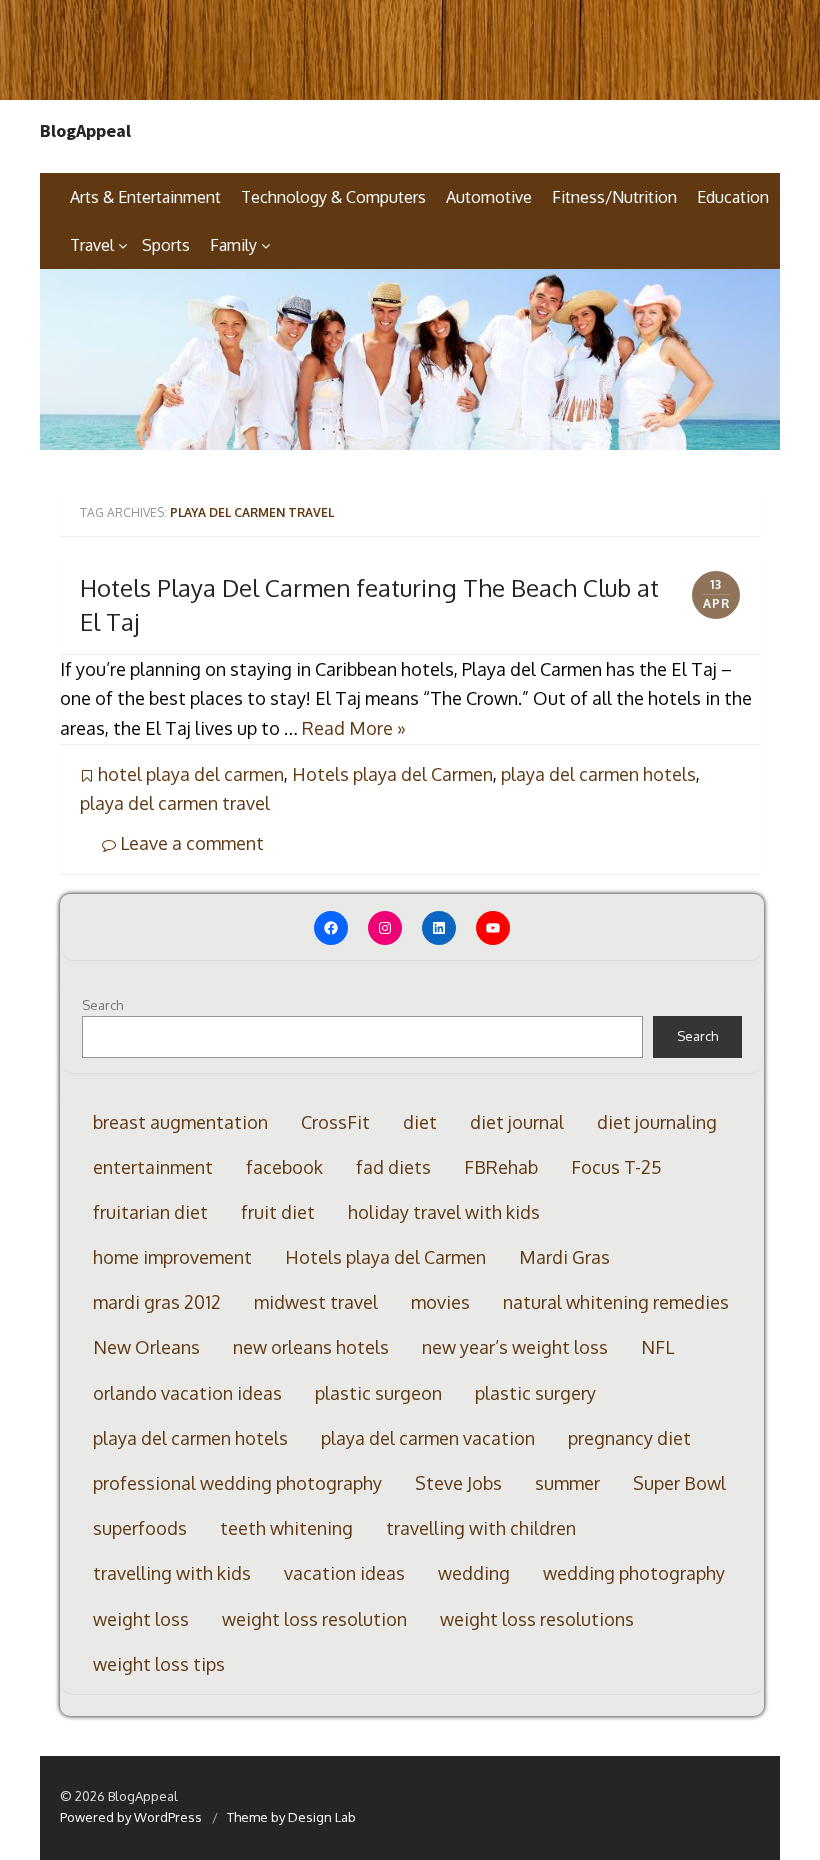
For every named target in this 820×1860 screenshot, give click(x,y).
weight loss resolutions (537, 1619)
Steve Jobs (458, 1483)
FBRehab (501, 1167)
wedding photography (634, 1573)
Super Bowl (679, 1483)
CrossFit (335, 1122)
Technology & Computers (333, 197)
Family (233, 245)
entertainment (153, 1167)
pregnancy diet (629, 1438)
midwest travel (316, 1302)
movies (440, 1302)
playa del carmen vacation (428, 1438)
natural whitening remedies (616, 1302)
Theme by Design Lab (291, 1817)
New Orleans (146, 1347)
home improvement (172, 1257)
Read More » (354, 728)
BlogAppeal (85, 131)
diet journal (517, 1122)
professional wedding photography (237, 1483)
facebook (284, 1167)
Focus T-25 (616, 1167)
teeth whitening (286, 1528)
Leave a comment (190, 843)
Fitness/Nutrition (614, 197)
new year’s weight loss (515, 1347)
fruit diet (278, 1212)
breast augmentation (180, 1122)
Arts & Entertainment (145, 197)
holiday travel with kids (444, 1212)
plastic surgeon (378, 1393)
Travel (92, 245)
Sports (166, 245)
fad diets (393, 1167)
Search (102, 1005)
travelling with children (481, 1528)
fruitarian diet (150, 1212)
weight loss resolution (314, 1619)
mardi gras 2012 (157, 1302)
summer (567, 1483)
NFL (657, 1347)
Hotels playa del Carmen (392, 774)
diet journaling (657, 1122)
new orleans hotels (311, 1347)
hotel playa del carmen (191, 774)
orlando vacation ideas (187, 1393)
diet (420, 1122)
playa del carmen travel (175, 803)
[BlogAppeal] (410, 359)
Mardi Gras (564, 1257)
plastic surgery (535, 1393)
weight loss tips (159, 1664)
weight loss (141, 1619)
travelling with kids (172, 1573)
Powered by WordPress (131, 1817)
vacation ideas (344, 1573)
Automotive (489, 197)
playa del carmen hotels (598, 774)
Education (733, 197)
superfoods (140, 1528)
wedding (474, 1573)
